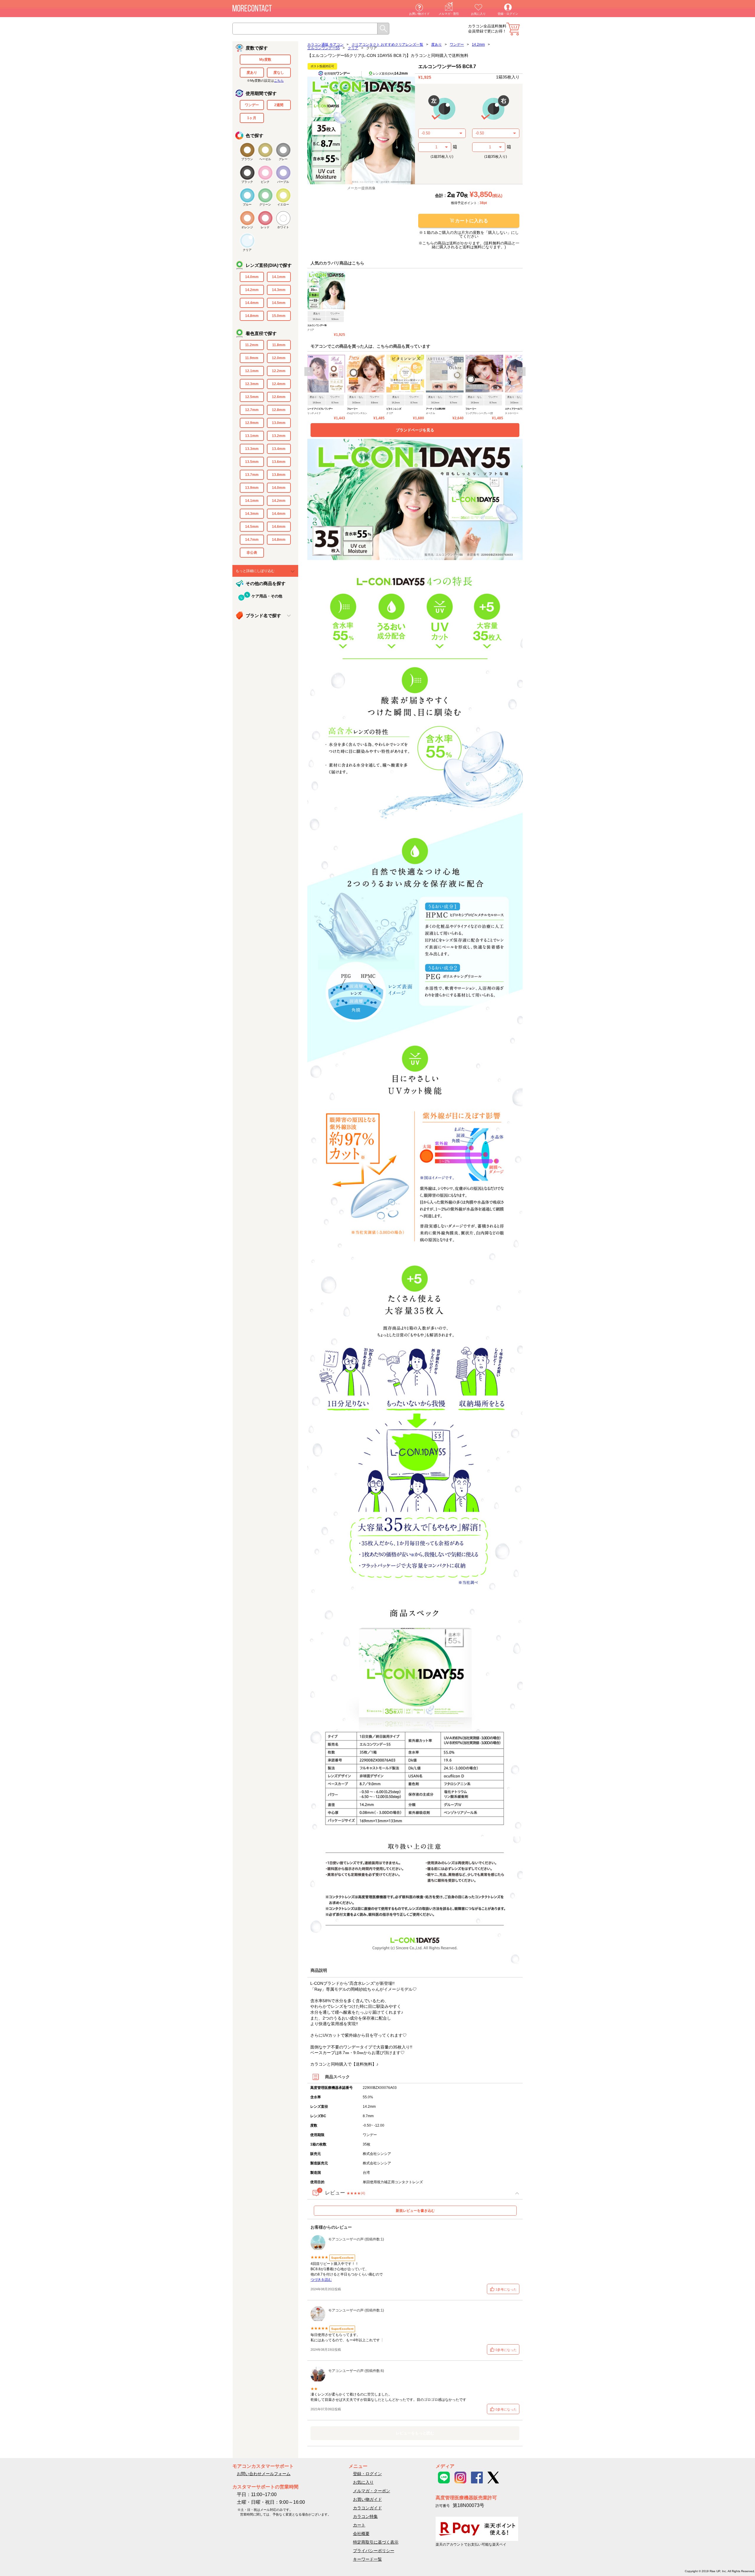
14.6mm (279, 527)
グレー (283, 159)
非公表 (252, 553)
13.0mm (279, 423)
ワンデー (252, 105)
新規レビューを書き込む (415, 2211)
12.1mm (252, 371)
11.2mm (252, 345)
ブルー (247, 204)
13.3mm (252, 449)
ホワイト (283, 227)
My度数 (265, 60)
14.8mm (252, 316)
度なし (279, 73)
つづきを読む (321, 2280)
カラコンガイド (367, 2508)
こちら (279, 80)
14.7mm (252, 540)
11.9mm (252, 358)
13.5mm (252, 462)
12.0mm (279, 358)
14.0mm (252, 277)
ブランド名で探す (263, 616)
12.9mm (252, 423)
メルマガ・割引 (449, 14)
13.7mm (252, 475)
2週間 (279, 105)
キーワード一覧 (367, 2559)
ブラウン (247, 159)
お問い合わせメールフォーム (264, 2474)
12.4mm (279, 384)
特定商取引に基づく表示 (376, 2542)
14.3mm (279, 290)
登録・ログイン (508, 14)
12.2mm (279, 371)
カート (513, 29)
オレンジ (247, 227)
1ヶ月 (252, 118)
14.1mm (279, 277)
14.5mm (279, 303)
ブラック (247, 182)
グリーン (265, 204)
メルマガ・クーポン (372, 2491)
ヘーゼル (265, 159)
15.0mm (279, 316)
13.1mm (252, 436)
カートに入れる (472, 221)
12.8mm (279, 410)
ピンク (265, 182)
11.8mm (279, 345)
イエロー (283, 204)
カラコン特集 (365, 2516)
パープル (283, 182)
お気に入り (478, 14)
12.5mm (252, 397)
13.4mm (279, 449)
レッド (265, 227)
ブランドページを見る (415, 430)
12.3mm (252, 384)
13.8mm (279, 475)
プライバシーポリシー (374, 2551)
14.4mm (252, 303)
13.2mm (279, 436)
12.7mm (252, 410)
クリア (247, 250)
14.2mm (252, 290)
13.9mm (252, 488)
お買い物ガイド (419, 14)
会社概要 (361, 2534)
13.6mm (279, 462)
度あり (252, 73)
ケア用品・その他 (267, 596)
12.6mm (279, 397)
